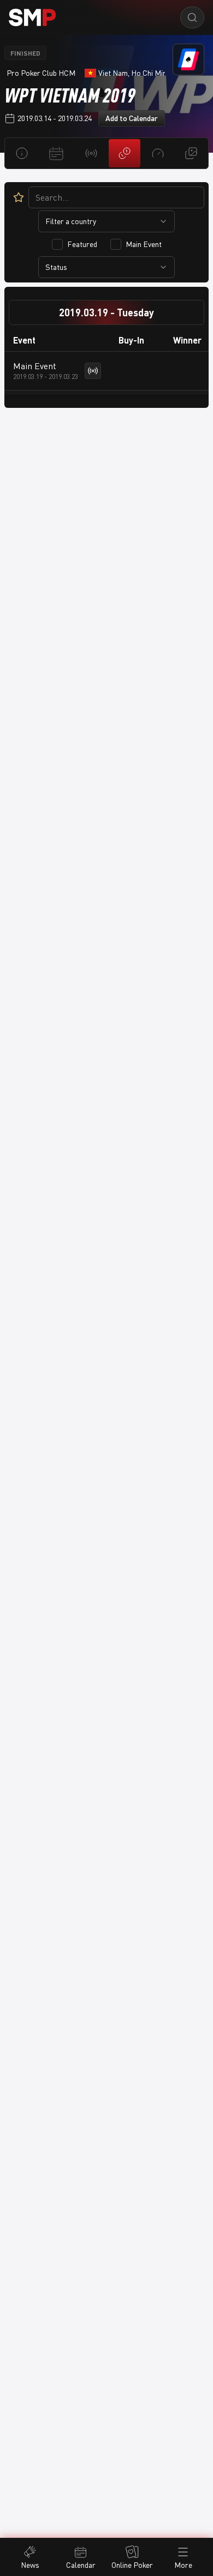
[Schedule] (56, 153)
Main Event (144, 244)
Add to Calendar (132, 118)
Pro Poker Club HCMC (41, 73)
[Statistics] (158, 153)
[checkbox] (57, 244)
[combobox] (106, 221)
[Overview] (22, 153)
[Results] (124, 153)
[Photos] (191, 153)
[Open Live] (93, 371)
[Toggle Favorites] (19, 197)
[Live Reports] (91, 153)
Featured (82, 244)
